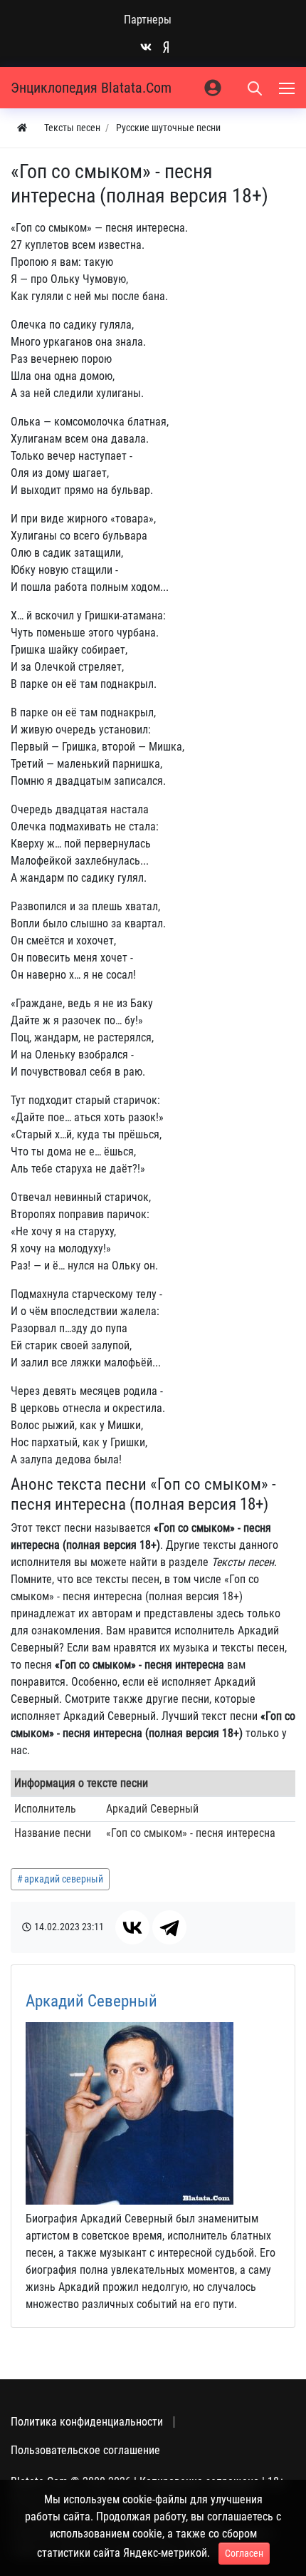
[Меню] (288, 88)
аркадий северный (64, 1879)
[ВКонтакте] (132, 1927)
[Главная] (22, 128)
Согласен (244, 2553)
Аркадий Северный (91, 2001)
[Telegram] (169, 1927)
